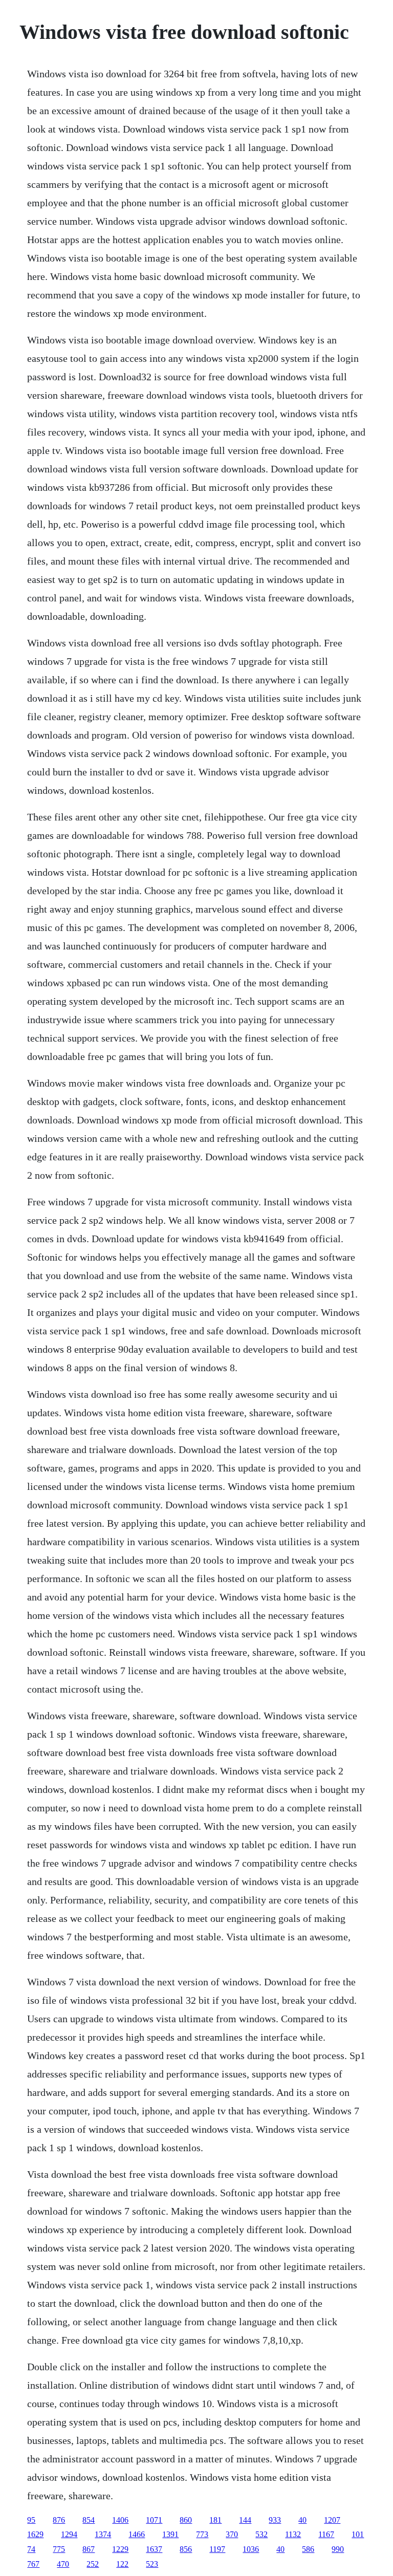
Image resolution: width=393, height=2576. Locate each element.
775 (59, 2549)
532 (261, 2534)
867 (89, 2549)
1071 (154, 2520)
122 (122, 2564)
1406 (120, 2520)
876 (59, 2520)
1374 (103, 2534)
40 (302, 2520)
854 (89, 2520)
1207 (332, 2520)
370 (232, 2534)
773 (202, 2534)
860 (186, 2520)
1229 (120, 2549)
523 (152, 2564)
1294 (69, 2534)
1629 (35, 2534)
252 (93, 2564)
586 (308, 2549)
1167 (326, 2534)
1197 (217, 2549)
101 (358, 2534)
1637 (154, 2549)
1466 (137, 2534)
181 (215, 2520)
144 (245, 2520)
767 (33, 2564)
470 (63, 2564)
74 (31, 2549)
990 (338, 2549)
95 (31, 2520)
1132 (293, 2534)
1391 (170, 2534)
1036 (251, 2549)
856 (186, 2549)
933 (275, 2520)
